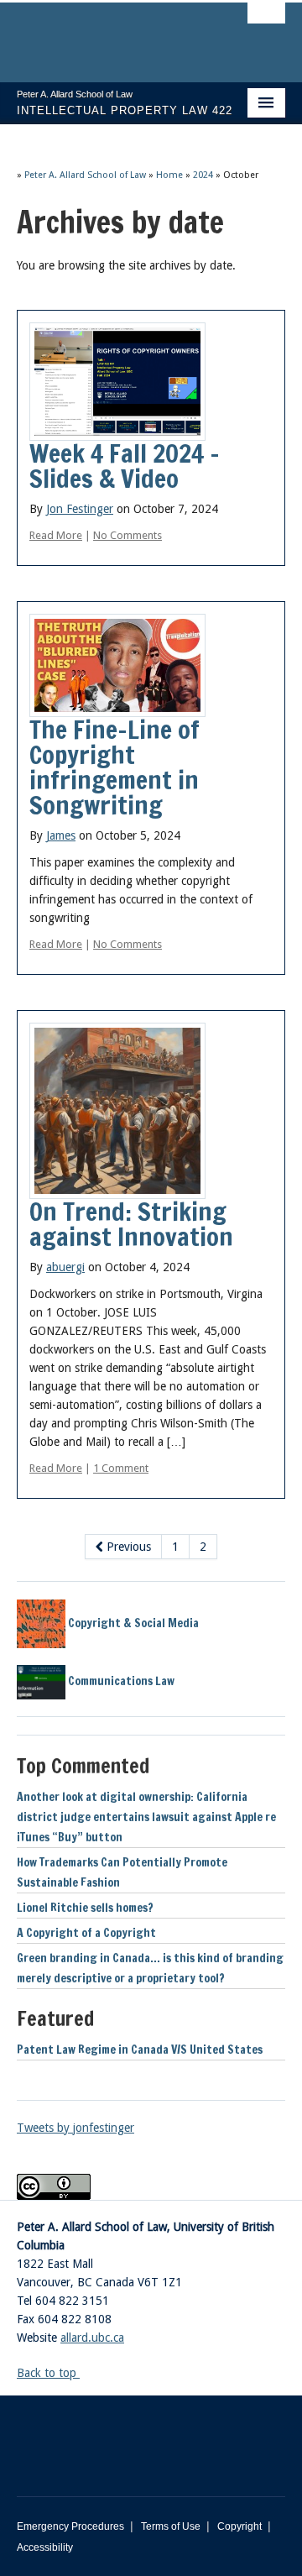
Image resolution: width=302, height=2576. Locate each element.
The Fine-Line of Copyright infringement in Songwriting (115, 767)
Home (169, 175)
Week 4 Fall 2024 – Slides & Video (125, 466)
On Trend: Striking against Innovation (131, 1224)
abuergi (65, 1267)
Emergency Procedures (70, 2526)
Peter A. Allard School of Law (85, 175)
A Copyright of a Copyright (86, 1933)
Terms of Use (171, 2526)
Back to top (48, 2373)
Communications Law (120, 1681)
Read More (56, 535)
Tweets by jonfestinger (75, 2128)
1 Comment (121, 1468)
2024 (203, 175)
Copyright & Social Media (132, 1623)
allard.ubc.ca (92, 2338)
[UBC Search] (266, 21)
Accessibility (45, 2547)
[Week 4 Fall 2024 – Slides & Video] (117, 380)
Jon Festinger (80, 509)
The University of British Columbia (111, 34)
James (61, 835)
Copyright (240, 2526)
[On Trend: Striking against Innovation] (117, 1110)
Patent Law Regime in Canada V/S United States (140, 2050)
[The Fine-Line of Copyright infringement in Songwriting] (117, 664)
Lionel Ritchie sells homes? (85, 1908)
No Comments (128, 535)
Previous (127, 1547)
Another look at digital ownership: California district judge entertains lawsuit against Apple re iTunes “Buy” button (146, 1817)
